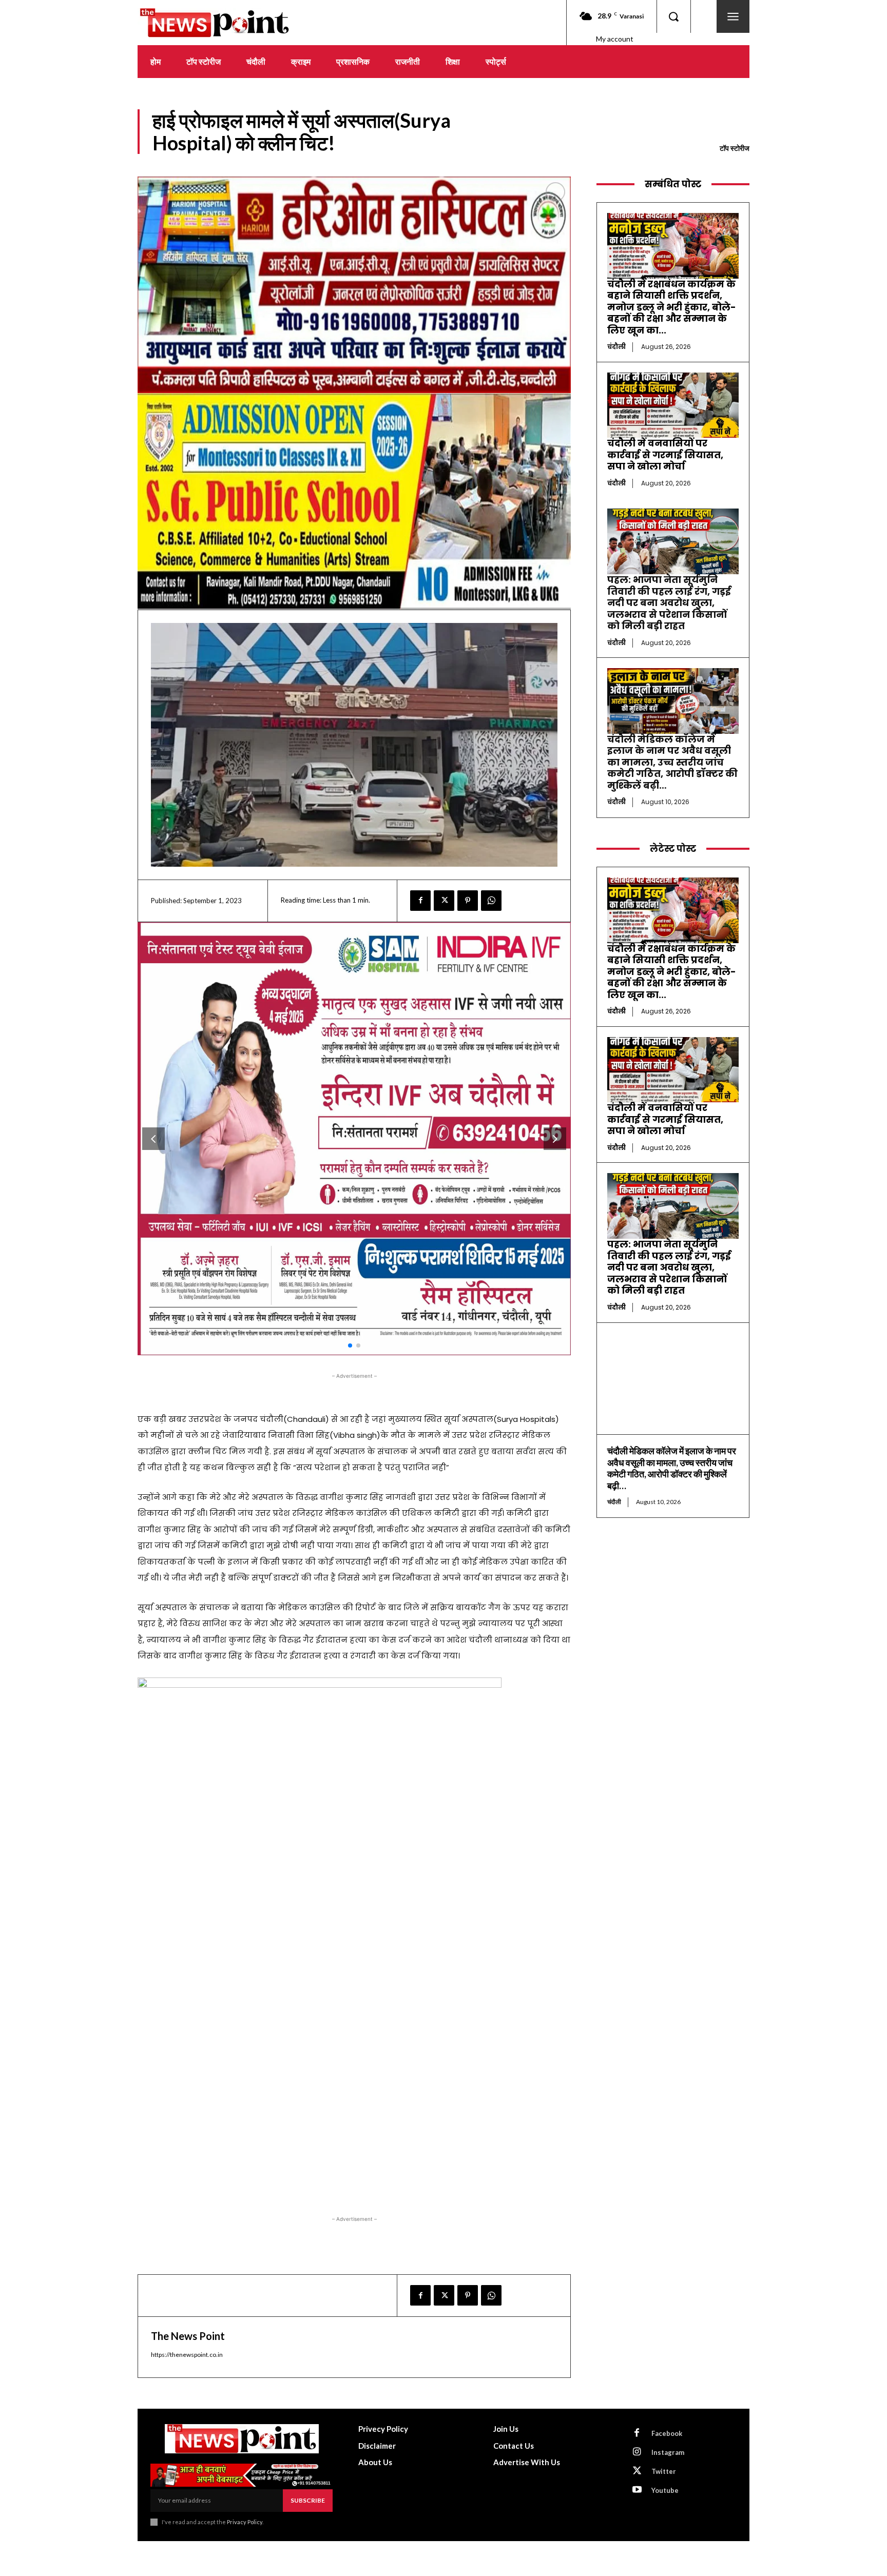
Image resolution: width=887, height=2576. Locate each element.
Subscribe (308, 2500)
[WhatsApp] (491, 901)
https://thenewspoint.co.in (187, 2355)
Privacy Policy (245, 2522)
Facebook (667, 2433)
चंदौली (616, 347)
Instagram (668, 2452)
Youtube (665, 2490)
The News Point (188, 2336)
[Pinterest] (468, 901)
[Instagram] (637, 2452)
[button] (673, 16)
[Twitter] (444, 901)
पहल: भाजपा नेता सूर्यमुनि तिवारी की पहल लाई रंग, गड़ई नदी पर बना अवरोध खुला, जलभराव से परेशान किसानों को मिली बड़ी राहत (669, 603)
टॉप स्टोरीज (735, 148)
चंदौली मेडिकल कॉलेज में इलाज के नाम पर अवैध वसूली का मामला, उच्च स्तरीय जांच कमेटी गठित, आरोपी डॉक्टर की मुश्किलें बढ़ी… (672, 762)
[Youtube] (637, 2490)
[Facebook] (420, 901)
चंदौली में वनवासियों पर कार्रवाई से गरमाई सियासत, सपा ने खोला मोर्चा (665, 455)
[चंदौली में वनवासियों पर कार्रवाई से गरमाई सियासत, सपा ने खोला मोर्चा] (673, 405)
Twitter (664, 2471)
